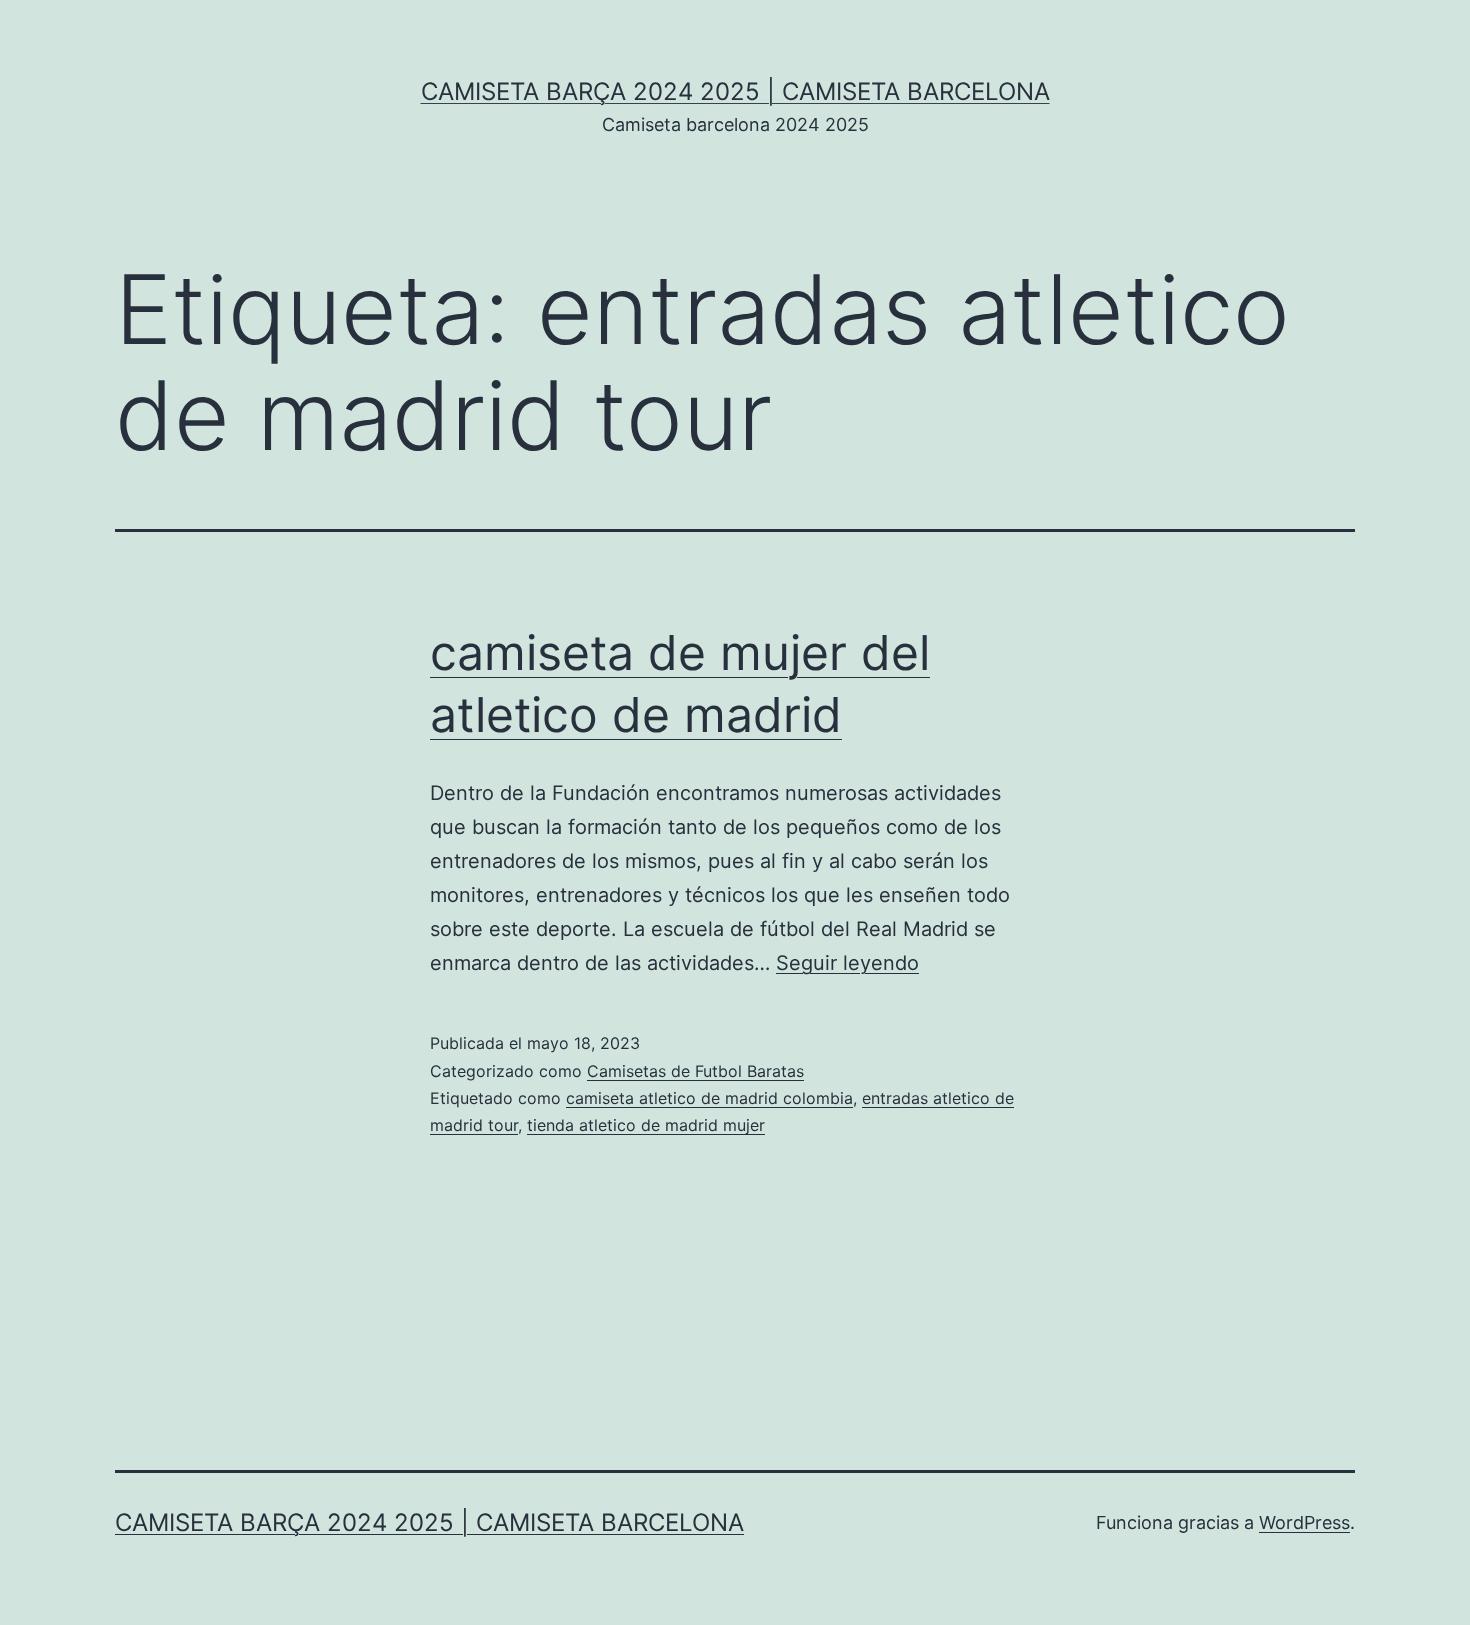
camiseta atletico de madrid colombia (709, 1098)
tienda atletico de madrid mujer (646, 1125)
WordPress (1304, 1522)
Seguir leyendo (847, 963)
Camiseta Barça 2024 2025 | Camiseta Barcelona (735, 91)
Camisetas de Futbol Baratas (695, 1071)
